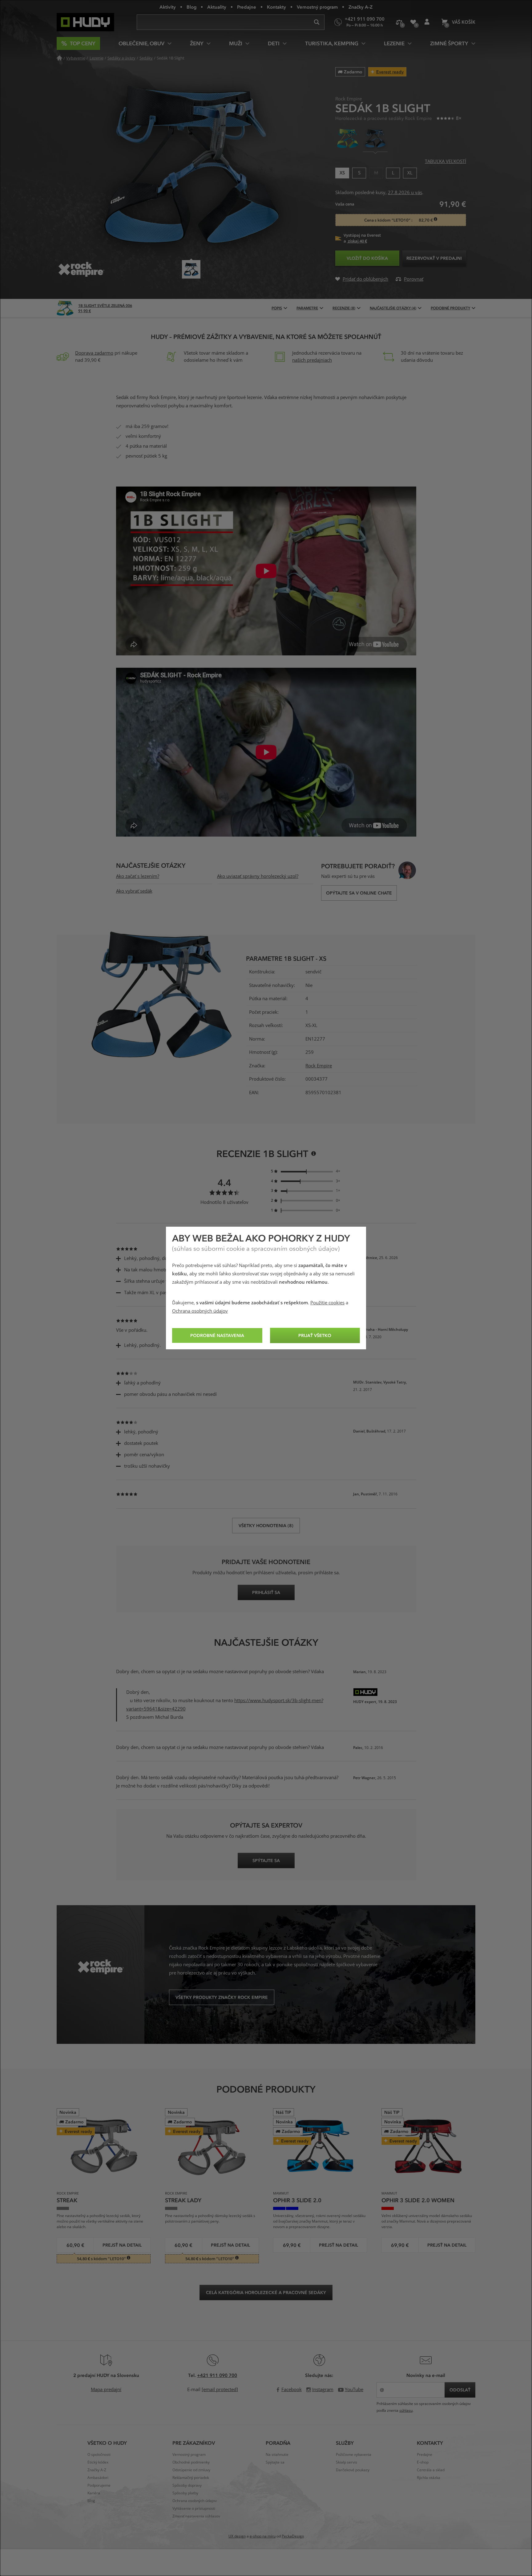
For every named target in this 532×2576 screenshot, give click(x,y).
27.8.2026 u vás (405, 193)
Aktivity (168, 7)
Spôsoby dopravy (187, 2485)
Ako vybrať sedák (134, 891)
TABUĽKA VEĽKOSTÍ (445, 161)
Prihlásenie (427, 22)
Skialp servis (347, 2462)
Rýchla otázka (429, 2478)
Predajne (247, 7)
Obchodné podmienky (191, 2462)
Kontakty (276, 7)
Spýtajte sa (275, 2462)
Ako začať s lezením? (138, 876)
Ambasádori (98, 2478)
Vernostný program (317, 7)
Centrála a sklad (431, 2470)
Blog (191, 7)
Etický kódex (98, 2462)
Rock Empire (319, 1066)
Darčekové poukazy (353, 2470)
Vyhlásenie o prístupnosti (194, 2509)
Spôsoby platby (185, 2493)
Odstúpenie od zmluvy (191, 2470)
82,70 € (426, 220)
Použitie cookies (327, 1303)
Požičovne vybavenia (354, 2455)
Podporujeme (99, 2485)
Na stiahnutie (277, 2455)
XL (410, 172)
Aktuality (217, 7)
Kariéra (94, 2493)
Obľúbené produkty (413, 22)
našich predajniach (312, 360)
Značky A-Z (361, 7)
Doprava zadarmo (94, 353)
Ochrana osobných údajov (200, 1311)
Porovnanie (399, 22)
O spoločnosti (99, 2455)
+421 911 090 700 (217, 2375)
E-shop (423, 2462)
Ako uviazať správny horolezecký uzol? (258, 876)
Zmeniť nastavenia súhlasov (196, 2516)
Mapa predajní (106, 2390)
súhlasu (406, 2411)
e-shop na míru (263, 2536)
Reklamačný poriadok (191, 2478)
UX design (237, 2536)
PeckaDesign (293, 2536)
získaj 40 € (357, 241)
